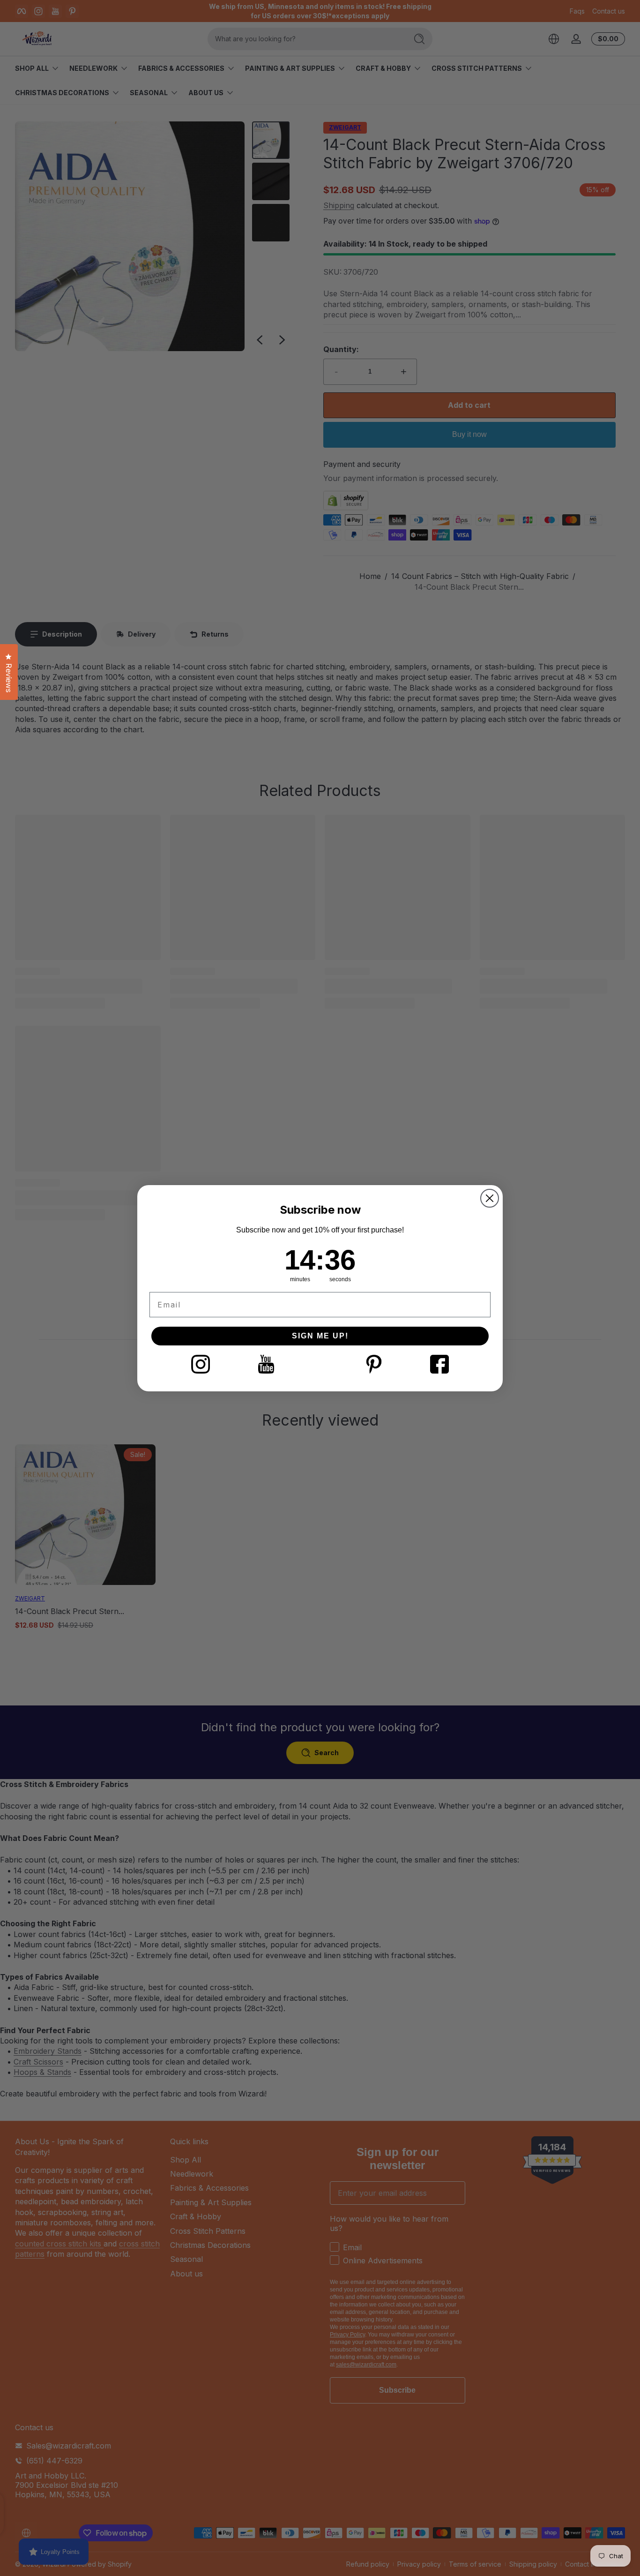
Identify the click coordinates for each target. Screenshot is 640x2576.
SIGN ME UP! (320, 1336)
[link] (201, 1364)
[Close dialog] (490, 1198)
